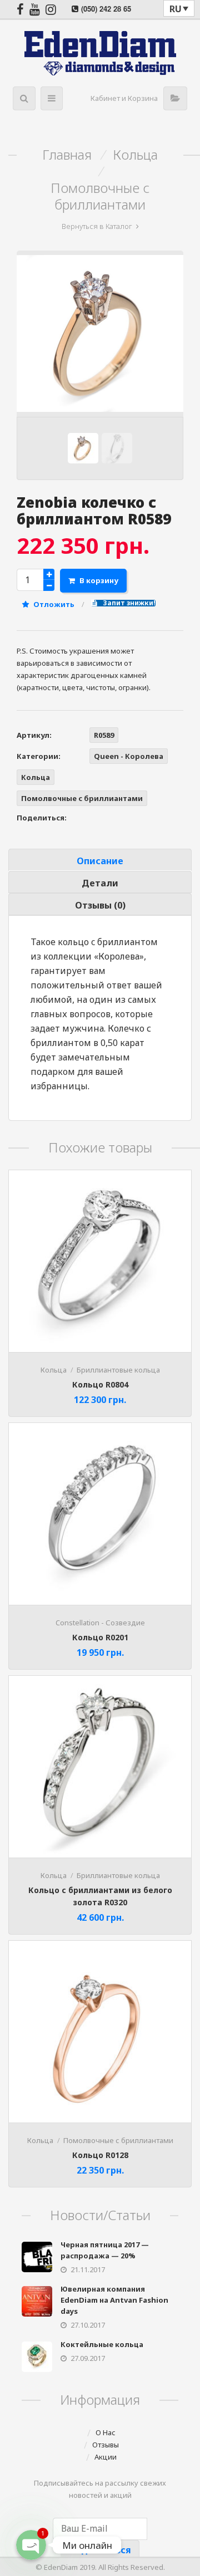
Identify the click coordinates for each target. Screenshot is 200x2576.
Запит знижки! (128, 603)
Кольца (135, 155)
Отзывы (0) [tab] (100, 905)
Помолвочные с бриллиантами (100, 196)
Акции (106, 2457)
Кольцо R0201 (100, 1637)
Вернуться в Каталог (97, 226)
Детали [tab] (100, 883)
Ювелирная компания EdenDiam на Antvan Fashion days (114, 2300)
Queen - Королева (129, 756)
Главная (67, 155)
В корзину (99, 580)
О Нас (106, 2432)
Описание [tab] (100, 861)
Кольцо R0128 (100, 2155)
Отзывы (106, 2445)
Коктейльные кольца (102, 2344)
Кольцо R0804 (100, 1384)
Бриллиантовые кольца (118, 1370)
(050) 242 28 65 (106, 9)
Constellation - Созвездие (100, 1623)
